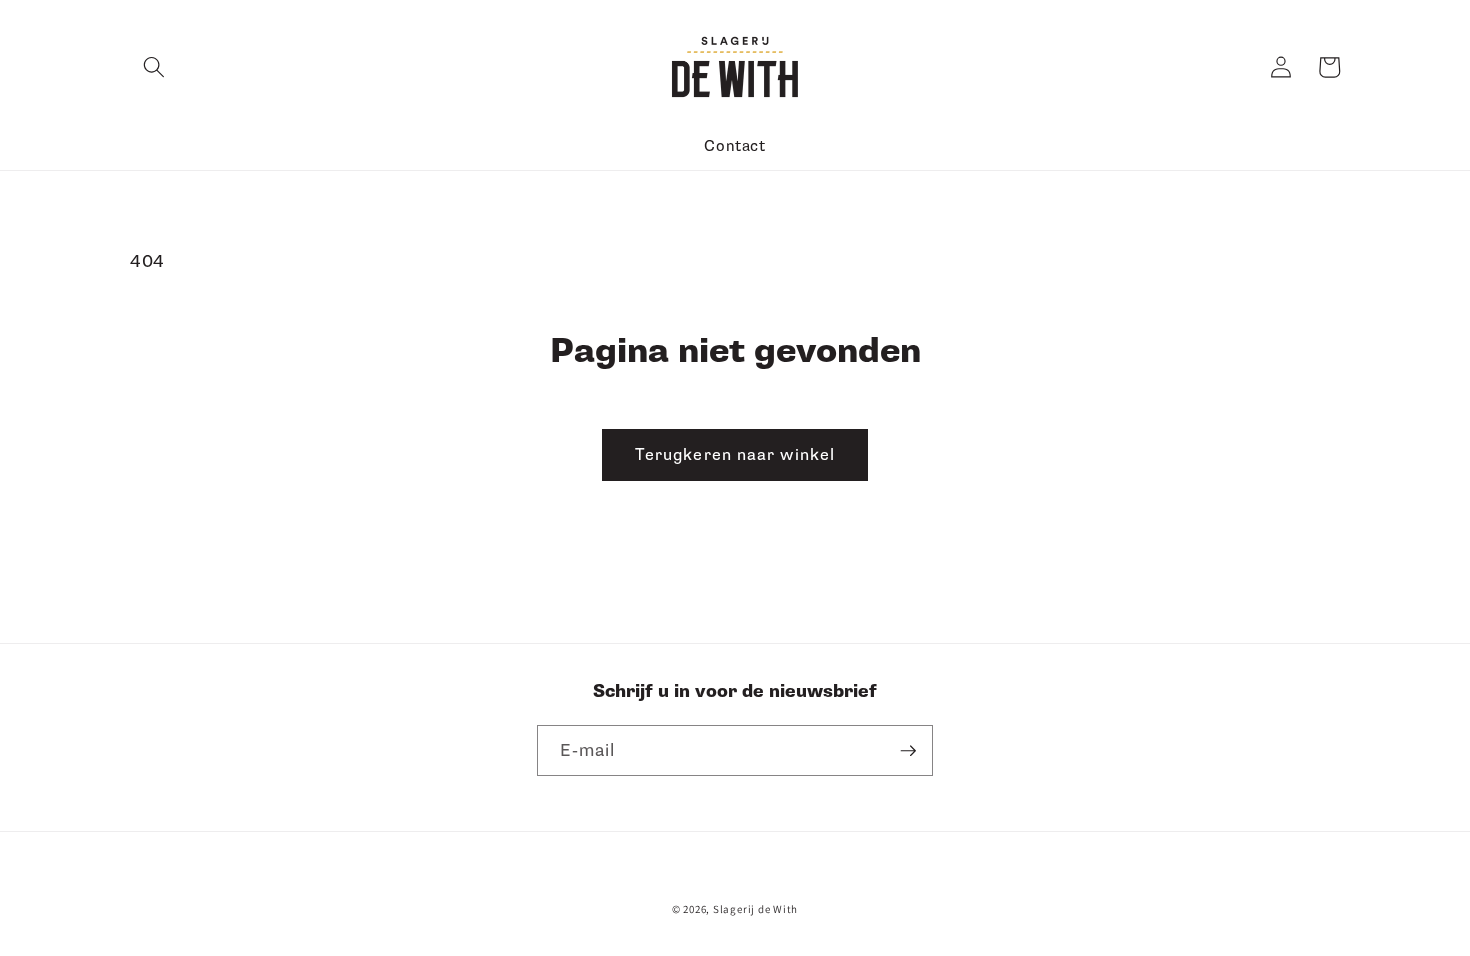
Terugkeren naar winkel (735, 454)
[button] (154, 67)
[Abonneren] (908, 751)
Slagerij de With (755, 909)
